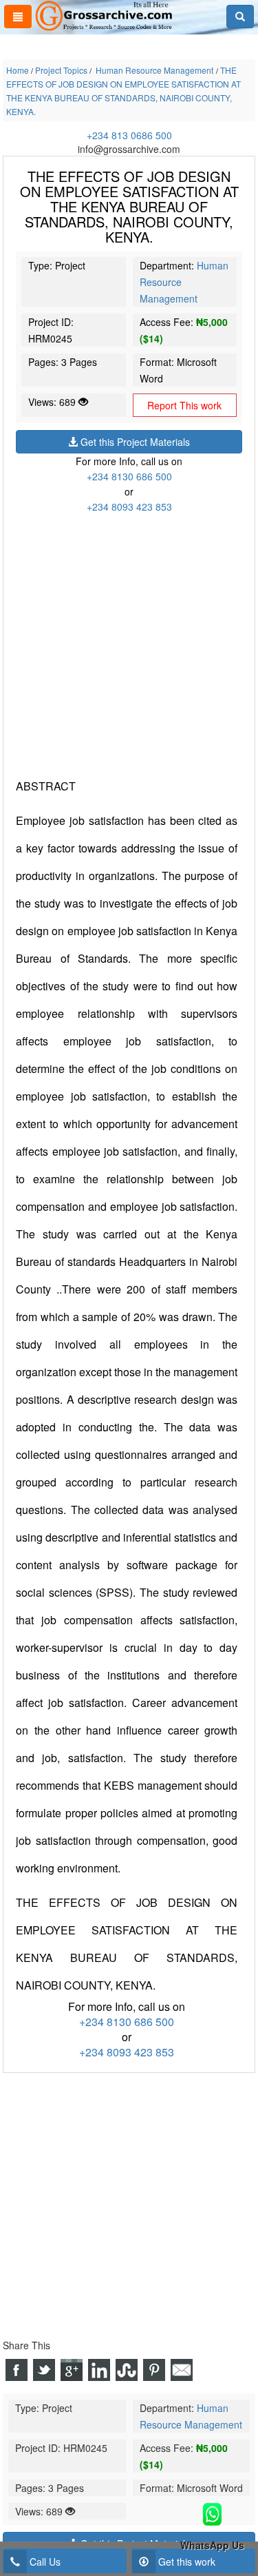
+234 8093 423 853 (129, 507)
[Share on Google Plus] (72, 2370)
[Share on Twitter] (44, 2370)
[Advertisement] (129, 643)
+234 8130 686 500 (129, 476)
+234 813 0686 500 (129, 135)
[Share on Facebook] (17, 2370)
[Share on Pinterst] (154, 2370)
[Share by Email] (182, 2370)
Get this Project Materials (134, 442)
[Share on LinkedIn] (99, 2370)
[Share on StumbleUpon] (127, 2370)
